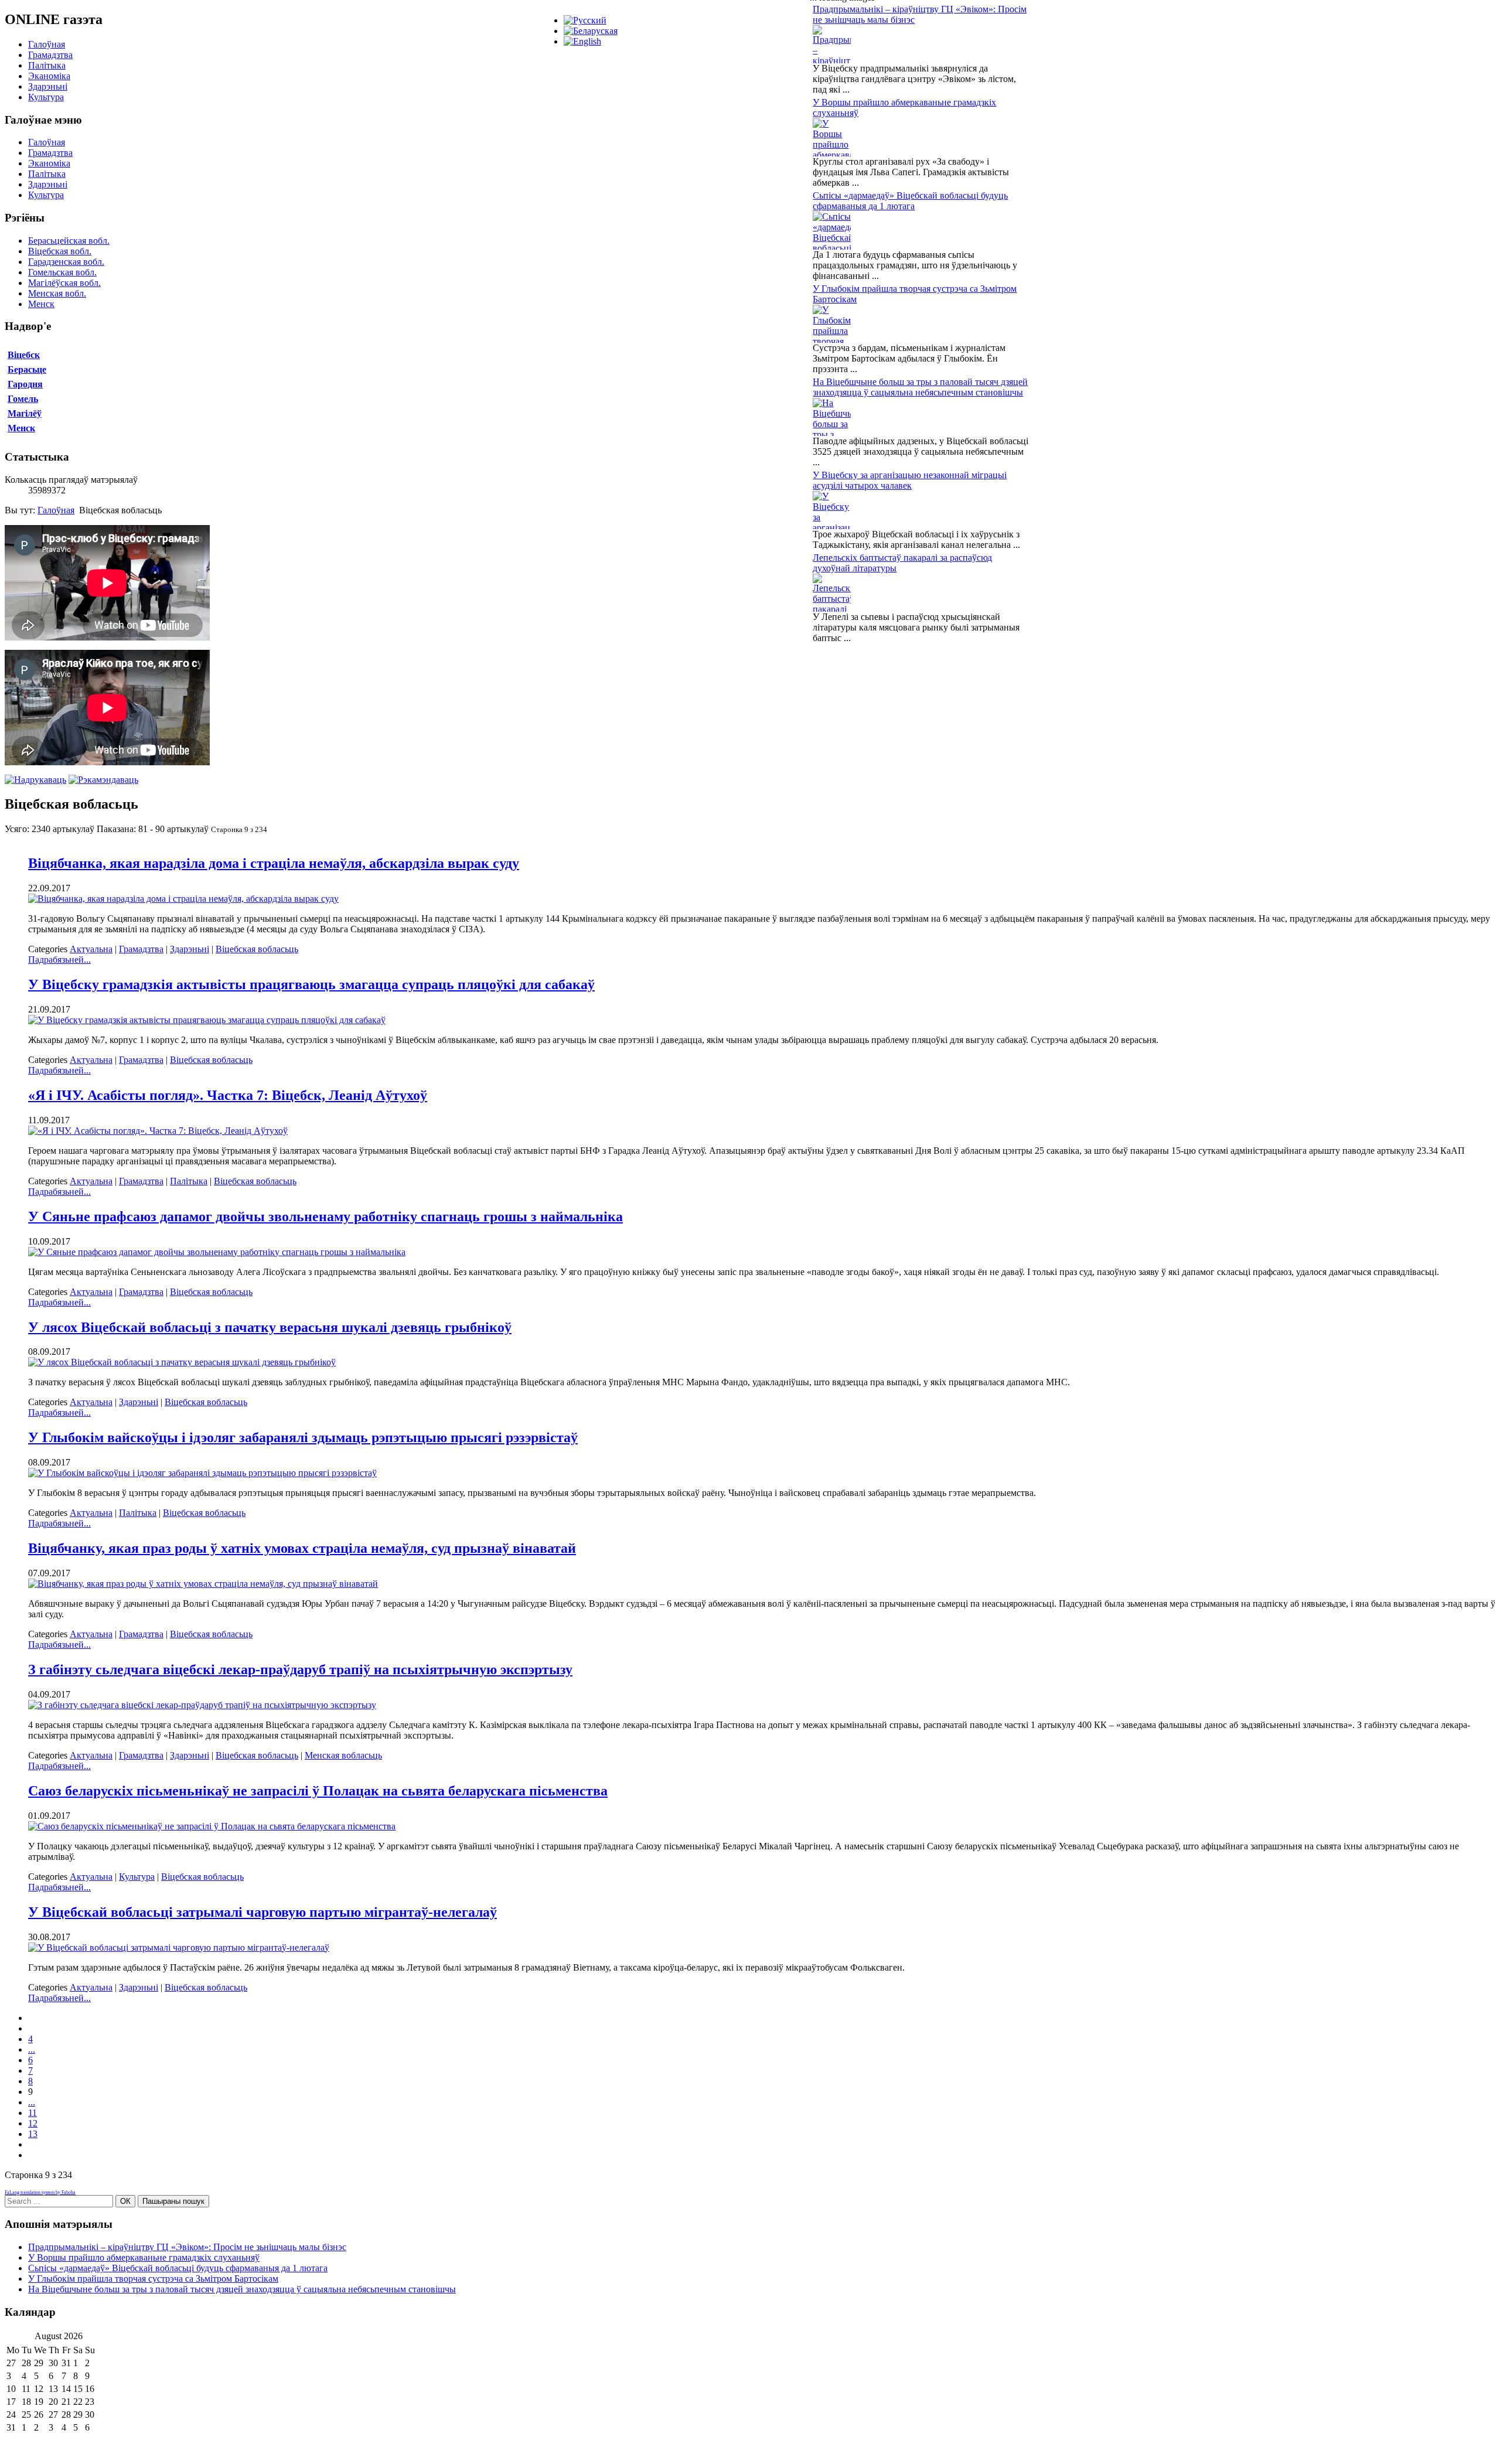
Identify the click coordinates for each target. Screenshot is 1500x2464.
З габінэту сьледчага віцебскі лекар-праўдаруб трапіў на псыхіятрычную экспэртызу (300, 1669)
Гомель (23, 399)
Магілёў (25, 413)
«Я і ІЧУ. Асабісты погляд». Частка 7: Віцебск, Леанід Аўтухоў (228, 1095)
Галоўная (47, 44)
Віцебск (24, 355)
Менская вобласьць (343, 1755)
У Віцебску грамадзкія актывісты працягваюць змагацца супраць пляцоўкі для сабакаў (311, 984)
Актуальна (91, 949)
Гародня (25, 384)
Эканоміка (49, 76)
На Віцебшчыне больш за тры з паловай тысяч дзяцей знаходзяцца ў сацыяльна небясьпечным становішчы (920, 387)
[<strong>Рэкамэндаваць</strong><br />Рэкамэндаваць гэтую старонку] (103, 780)
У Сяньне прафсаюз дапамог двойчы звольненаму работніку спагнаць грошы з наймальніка (325, 1216)
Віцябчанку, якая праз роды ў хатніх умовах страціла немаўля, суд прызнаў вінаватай (302, 1548)
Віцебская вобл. (60, 251)
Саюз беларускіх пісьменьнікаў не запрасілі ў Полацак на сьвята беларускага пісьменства (318, 1791)
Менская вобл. (57, 293)
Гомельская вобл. (62, 272)
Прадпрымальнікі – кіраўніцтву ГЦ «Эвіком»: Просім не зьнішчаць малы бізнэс (187, 2247)
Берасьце (27, 369)
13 (33, 2134)
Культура (46, 97)
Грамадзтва (50, 55)
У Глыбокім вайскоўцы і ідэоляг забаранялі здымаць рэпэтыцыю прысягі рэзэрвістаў (303, 1437)
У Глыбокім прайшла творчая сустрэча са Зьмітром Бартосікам (153, 2279)
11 (33, 2113)
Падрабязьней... (59, 960)
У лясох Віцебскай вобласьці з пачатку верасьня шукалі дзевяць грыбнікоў (270, 1327)
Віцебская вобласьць (257, 949)
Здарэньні (48, 86)
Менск (41, 304)
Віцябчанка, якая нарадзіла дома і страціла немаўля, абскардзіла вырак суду (274, 863)
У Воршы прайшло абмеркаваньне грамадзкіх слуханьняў (144, 2257)
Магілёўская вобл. (64, 283)
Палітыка (47, 65)
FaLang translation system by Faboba (40, 2192)
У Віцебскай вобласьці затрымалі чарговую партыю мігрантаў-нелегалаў (262, 1912)
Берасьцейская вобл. (69, 241)
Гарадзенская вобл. (66, 262)
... (32, 2049)
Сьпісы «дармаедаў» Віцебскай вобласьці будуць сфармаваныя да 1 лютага (910, 201)
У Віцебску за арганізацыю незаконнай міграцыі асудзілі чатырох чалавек (910, 480)
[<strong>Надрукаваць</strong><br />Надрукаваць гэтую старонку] (35, 780)
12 (33, 2123)
